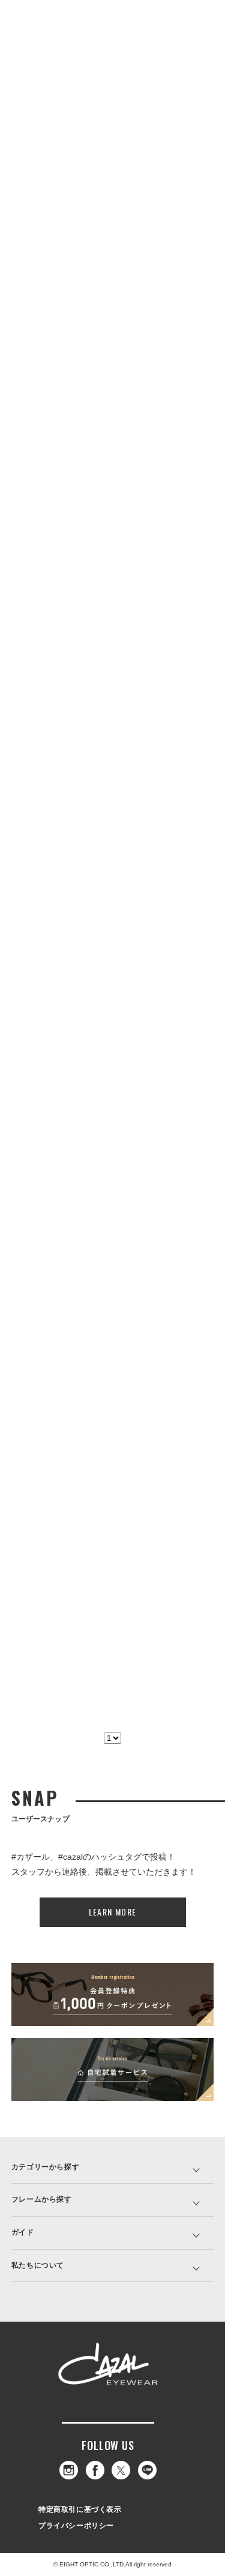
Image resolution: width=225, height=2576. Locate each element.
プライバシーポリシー (76, 2526)
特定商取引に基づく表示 (80, 2509)
